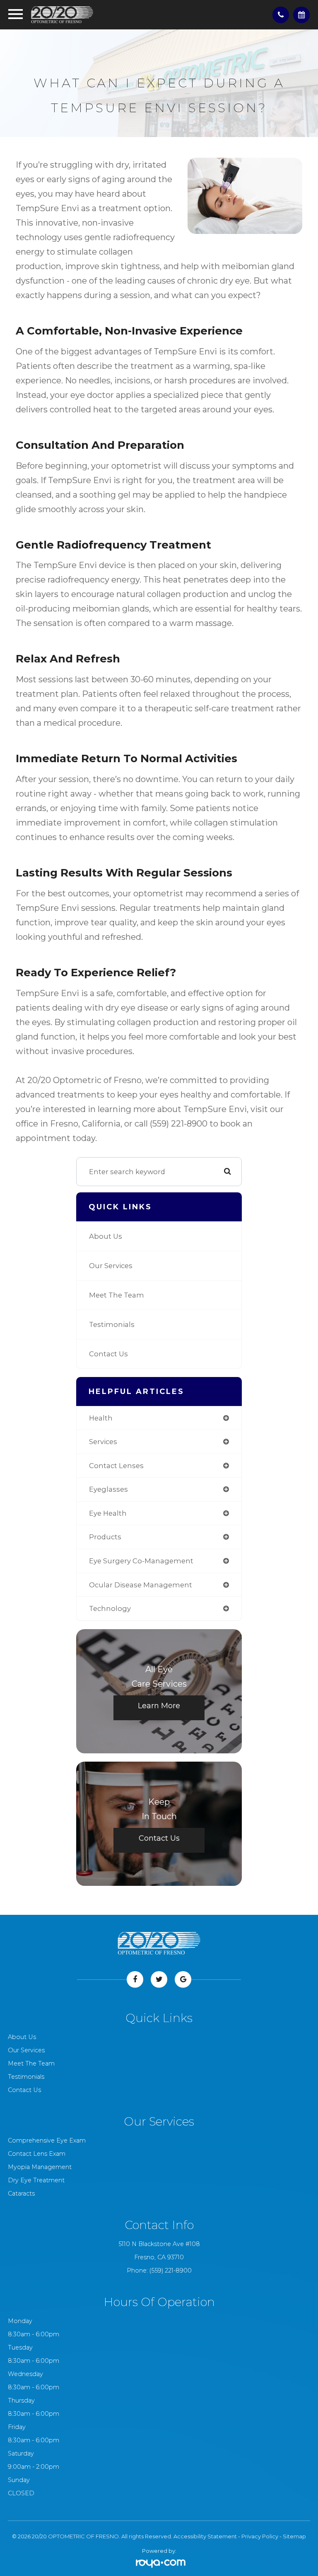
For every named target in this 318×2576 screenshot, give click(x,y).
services (103, 1442)
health (101, 1418)
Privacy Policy (260, 2536)
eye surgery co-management (141, 1561)
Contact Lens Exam (37, 2154)
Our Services (111, 1266)
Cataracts (21, 2193)
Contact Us (108, 1354)
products (105, 1537)
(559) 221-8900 (171, 2270)
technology (110, 1608)
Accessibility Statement (205, 2536)
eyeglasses (108, 1489)
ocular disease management (141, 1585)
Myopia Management (40, 2167)
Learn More (159, 1706)
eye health (108, 1513)
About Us (106, 1236)
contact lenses (116, 1466)
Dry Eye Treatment (36, 2180)
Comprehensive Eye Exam (47, 2140)
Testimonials (112, 1324)
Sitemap (294, 2536)
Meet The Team (117, 1295)
